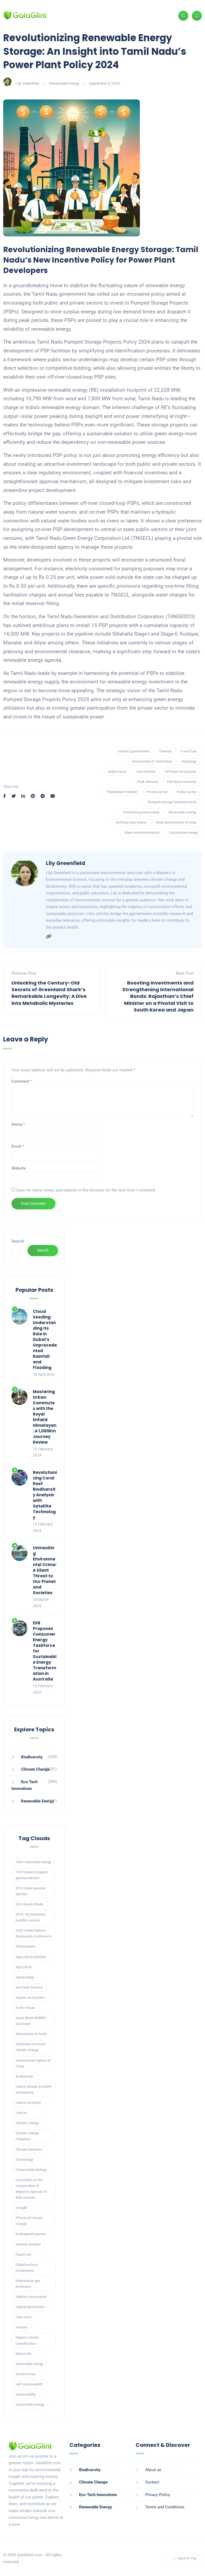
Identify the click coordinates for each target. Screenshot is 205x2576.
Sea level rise (25, 2374)
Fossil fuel (189, 751)
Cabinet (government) (133, 751)
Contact (152, 2482)
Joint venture (146, 772)
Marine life (23, 2354)
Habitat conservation (31, 2297)
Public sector (187, 792)
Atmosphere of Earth (31, 2034)
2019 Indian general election (30, 1891)
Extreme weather (28, 2244)
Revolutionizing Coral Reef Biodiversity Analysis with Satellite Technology (45, 1495)
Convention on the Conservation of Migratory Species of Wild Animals (31, 2189)
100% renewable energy (33, 1862)
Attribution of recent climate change (30, 2047)
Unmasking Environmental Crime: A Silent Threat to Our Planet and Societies (45, 1570)
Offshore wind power (181, 772)
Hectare (21, 2327)
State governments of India (176, 822)
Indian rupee (117, 772)
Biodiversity (32, 1757)
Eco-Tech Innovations (98, 2495)
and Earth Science (29, 1987)
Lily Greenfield (27, 83)
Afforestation (25, 1946)
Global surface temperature (27, 2268)
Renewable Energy (64, 83)
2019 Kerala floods (29, 1904)
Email (18, 1146)
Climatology (24, 2160)
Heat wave (23, 2317)
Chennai (165, 751)
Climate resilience (29, 2149)
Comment (22, 1081)
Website (19, 1168)
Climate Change (35, 1769)
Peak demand (147, 782)
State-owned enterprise (142, 833)
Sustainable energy (183, 833)
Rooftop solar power (131, 822)
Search (18, 1241)
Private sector (157, 792)
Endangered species (31, 2234)
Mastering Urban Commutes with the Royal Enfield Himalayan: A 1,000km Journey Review (45, 1417)
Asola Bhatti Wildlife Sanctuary (31, 2021)
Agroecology (25, 1977)
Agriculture (24, 1967)
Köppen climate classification (27, 2340)
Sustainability (26, 2394)
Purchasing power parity (141, 812)
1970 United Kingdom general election (31, 1875)
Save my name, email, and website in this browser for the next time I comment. (86, 1190)
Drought (21, 2208)
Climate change (27, 2123)
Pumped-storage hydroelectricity (172, 802)
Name (18, 1124)
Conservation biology (31, 2170)
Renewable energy (183, 812)
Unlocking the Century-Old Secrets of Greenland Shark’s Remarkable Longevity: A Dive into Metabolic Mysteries (49, 993)
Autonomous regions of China (33, 2063)
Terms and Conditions (165, 2507)
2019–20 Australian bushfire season (30, 1917)
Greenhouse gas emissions (28, 2284)
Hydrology (189, 761)
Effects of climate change (29, 2221)
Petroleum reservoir (182, 782)
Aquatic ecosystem (30, 1998)
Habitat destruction (30, 2307)
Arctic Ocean (25, 2008)
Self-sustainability (29, 2384)
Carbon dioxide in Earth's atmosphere (33, 2089)
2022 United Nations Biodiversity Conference (33, 1933)
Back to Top (187, 2558)
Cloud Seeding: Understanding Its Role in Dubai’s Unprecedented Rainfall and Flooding (45, 1339)
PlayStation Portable (122, 792)
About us (153, 2470)
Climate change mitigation (27, 2136)
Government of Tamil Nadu (152, 761)
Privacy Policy (158, 2495)
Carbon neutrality (28, 2103)
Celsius (21, 2113)
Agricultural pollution (31, 1957)
